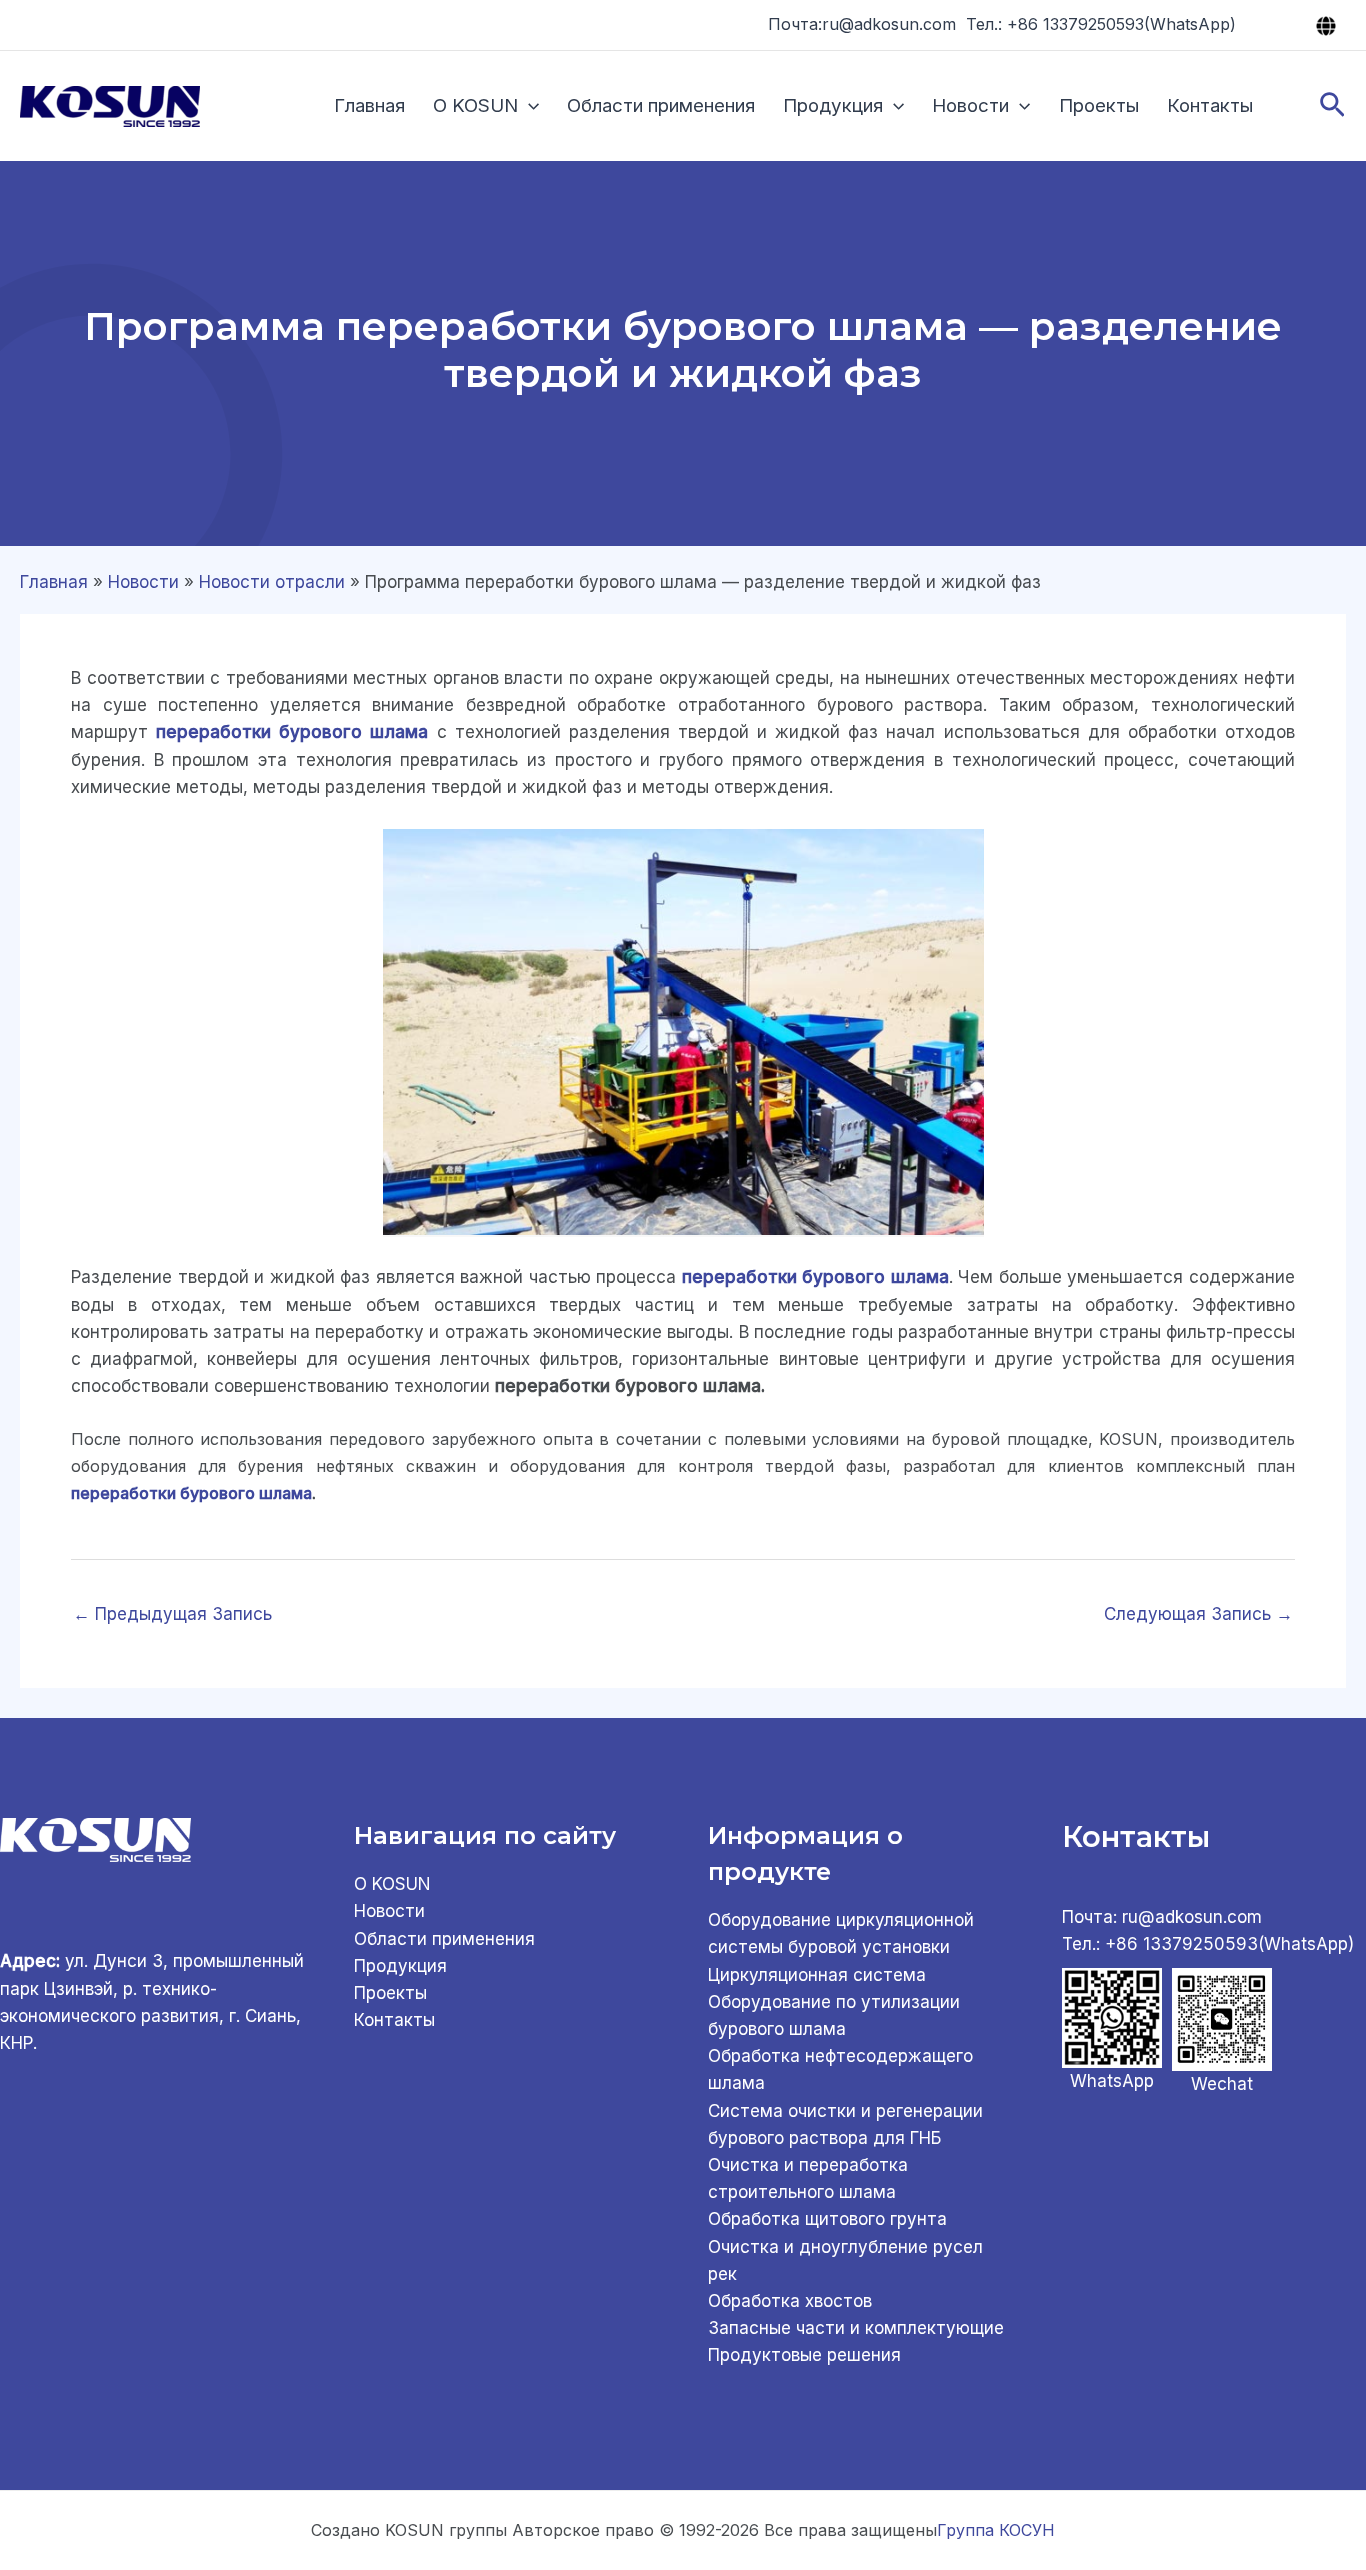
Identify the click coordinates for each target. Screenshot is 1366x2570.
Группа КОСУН (996, 2530)
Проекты (1099, 105)
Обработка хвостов (790, 2301)
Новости (970, 105)
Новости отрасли (272, 582)
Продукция (833, 105)
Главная (369, 105)
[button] (528, 106)
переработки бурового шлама (191, 1493)
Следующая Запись (1198, 1614)
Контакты (1210, 105)
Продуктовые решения (804, 2355)
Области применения (661, 105)
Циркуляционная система (817, 1975)
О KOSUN (475, 105)
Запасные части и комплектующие (856, 2328)
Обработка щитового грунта (827, 2219)
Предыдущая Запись (172, 1614)
